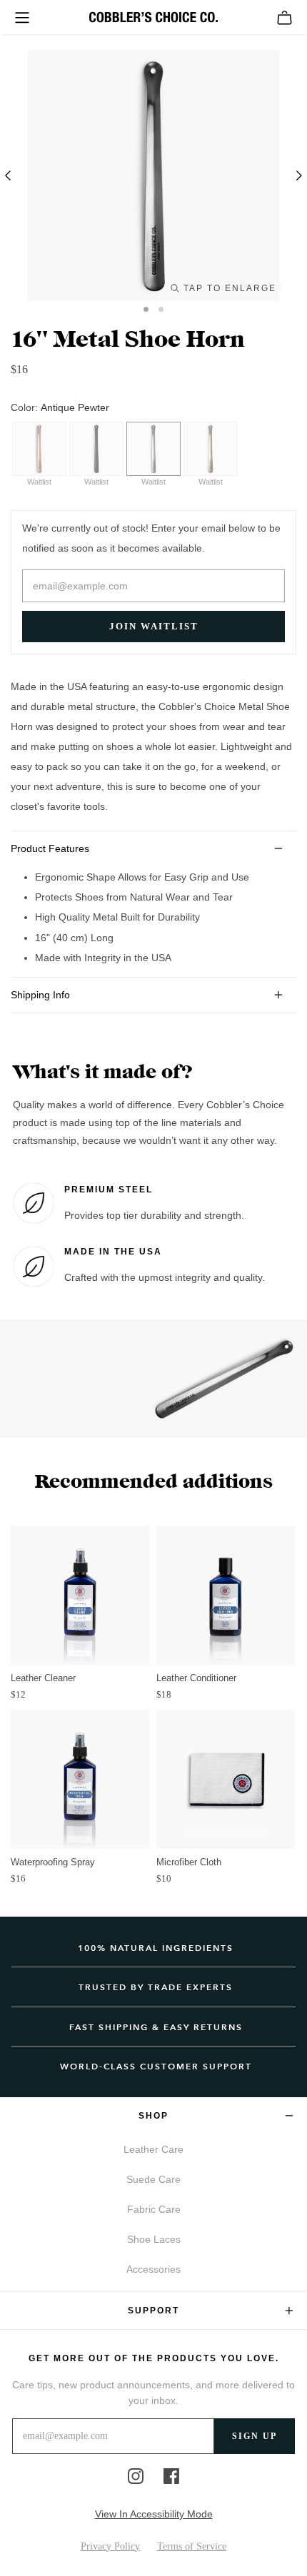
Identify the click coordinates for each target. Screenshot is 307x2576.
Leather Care (153, 2149)
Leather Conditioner (196, 1678)
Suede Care (153, 2179)
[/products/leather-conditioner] (226, 1595)
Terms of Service (192, 2546)
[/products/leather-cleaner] (80, 1595)
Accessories (153, 2269)
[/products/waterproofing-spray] (80, 1779)
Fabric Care (154, 2209)
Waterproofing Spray (53, 1862)
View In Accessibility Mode (154, 2514)
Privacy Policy (110, 2546)
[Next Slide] (296, 176)
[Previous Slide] (11, 176)
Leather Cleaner (43, 1678)
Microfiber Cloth (189, 1862)
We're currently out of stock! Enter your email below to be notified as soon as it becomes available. (151, 538)
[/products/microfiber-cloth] (226, 1779)
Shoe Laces (154, 2239)
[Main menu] (22, 18)
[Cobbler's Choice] (153, 17)
